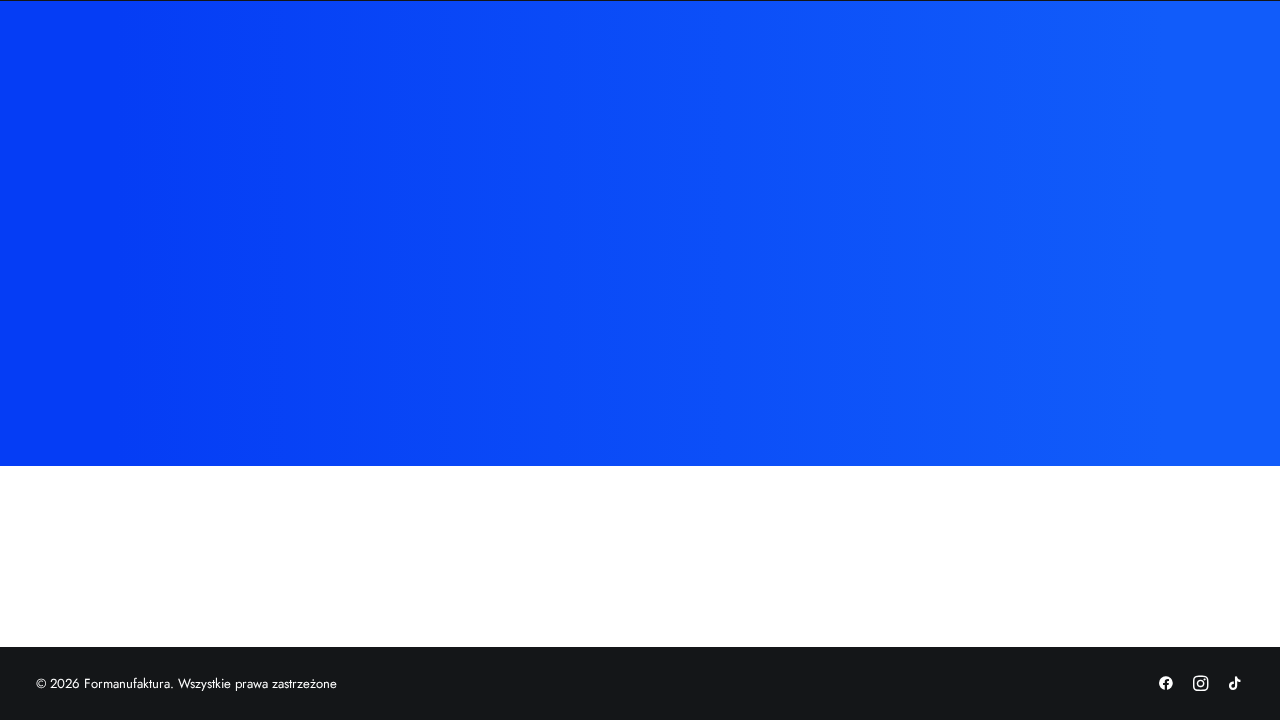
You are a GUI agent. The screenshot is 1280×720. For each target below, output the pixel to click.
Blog (791, 61)
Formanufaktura (483, 61)
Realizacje (713, 61)
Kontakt (861, 61)
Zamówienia (609, 61)
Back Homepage (640, 404)
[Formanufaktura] (154, 62)
